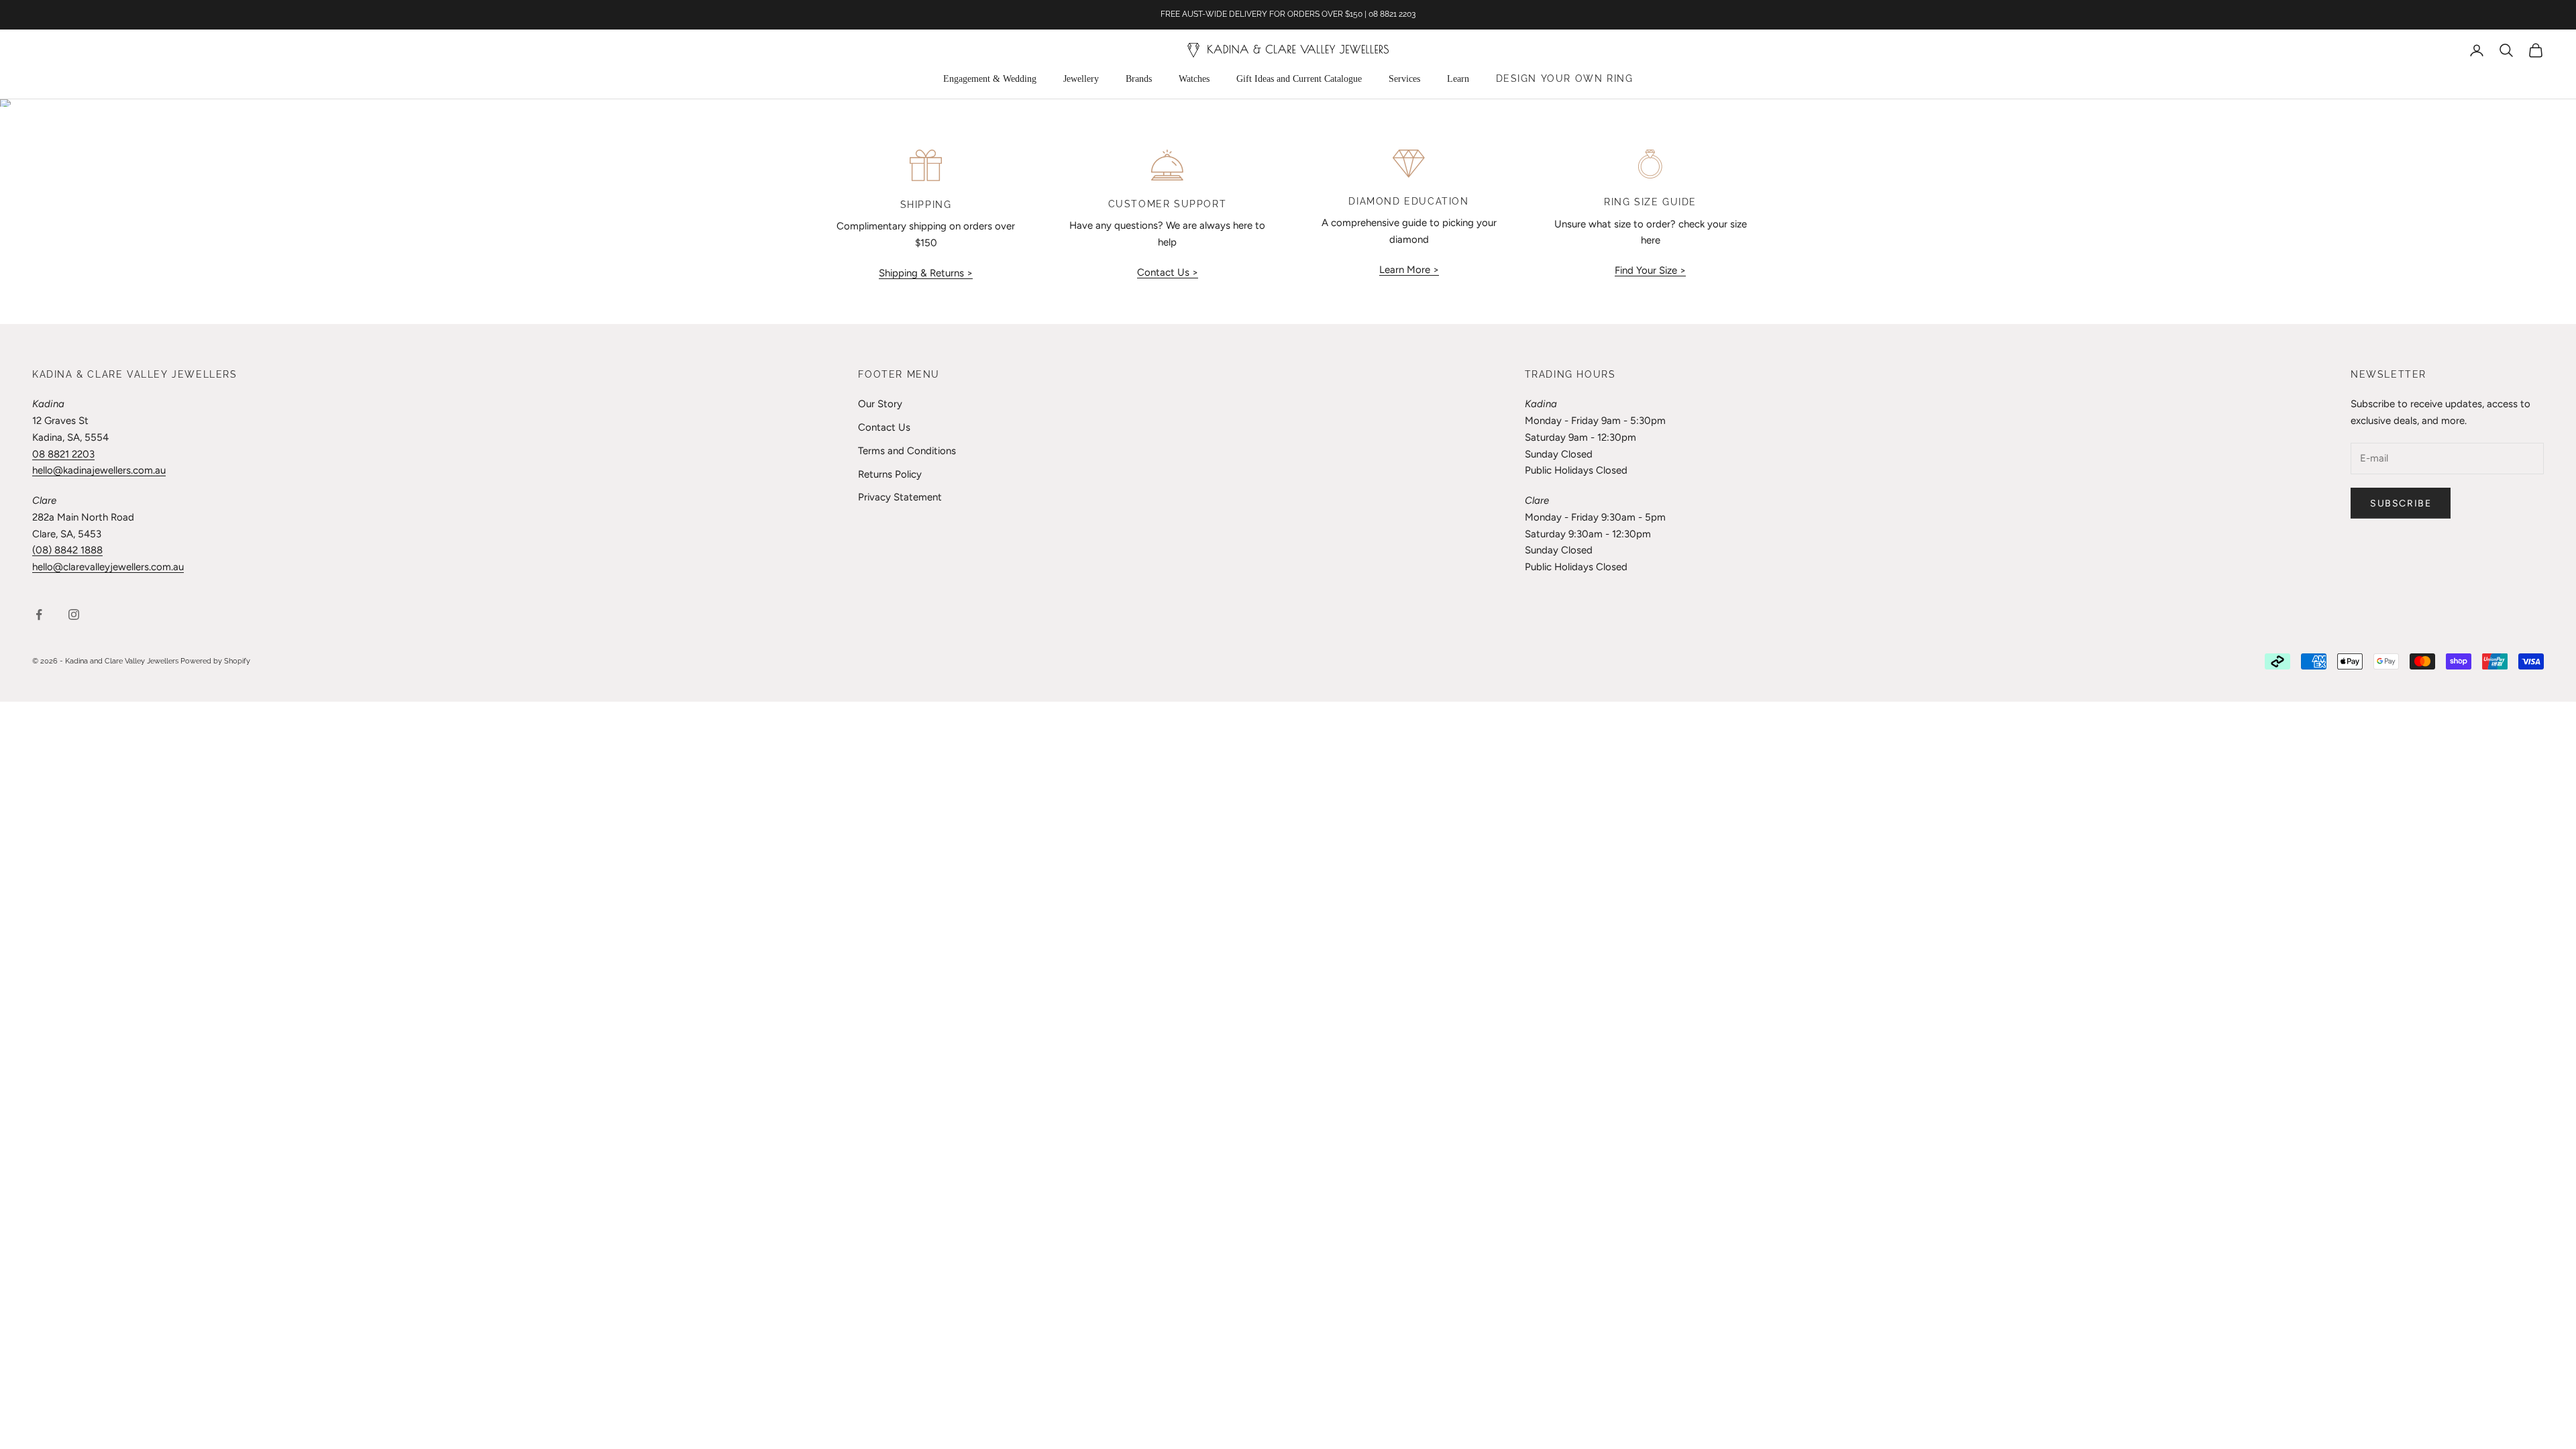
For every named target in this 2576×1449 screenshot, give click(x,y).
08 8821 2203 (63, 454)
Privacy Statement (900, 497)
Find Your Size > (1650, 270)
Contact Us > (1168, 272)
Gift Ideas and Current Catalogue (1299, 79)
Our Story (880, 404)
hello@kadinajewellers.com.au (99, 470)
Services (1404, 79)
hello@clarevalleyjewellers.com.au (108, 567)
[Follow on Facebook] (39, 614)
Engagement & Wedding (990, 79)
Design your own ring (1565, 78)
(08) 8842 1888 (67, 550)
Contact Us (884, 427)
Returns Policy (890, 474)
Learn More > (1409, 270)
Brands (1139, 79)
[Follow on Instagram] (74, 614)
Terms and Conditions (907, 451)
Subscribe (2401, 503)
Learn (1458, 79)
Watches (1194, 79)
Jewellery (1081, 79)
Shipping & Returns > (926, 273)
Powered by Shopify (215, 661)
